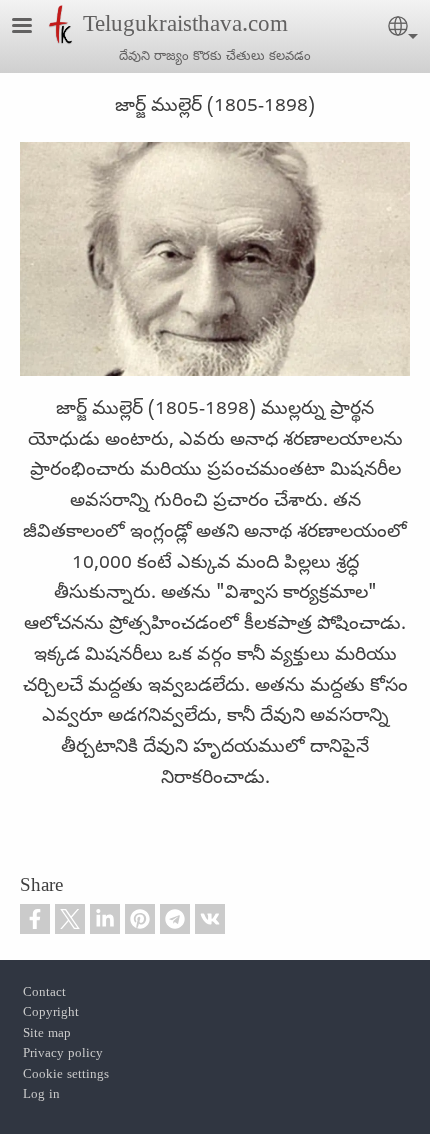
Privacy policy (63, 1054)
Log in (41, 1095)
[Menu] (34, 27)
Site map (47, 1034)
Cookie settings (66, 1075)
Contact (44, 993)
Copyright (51, 1013)
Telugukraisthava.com (185, 26)
